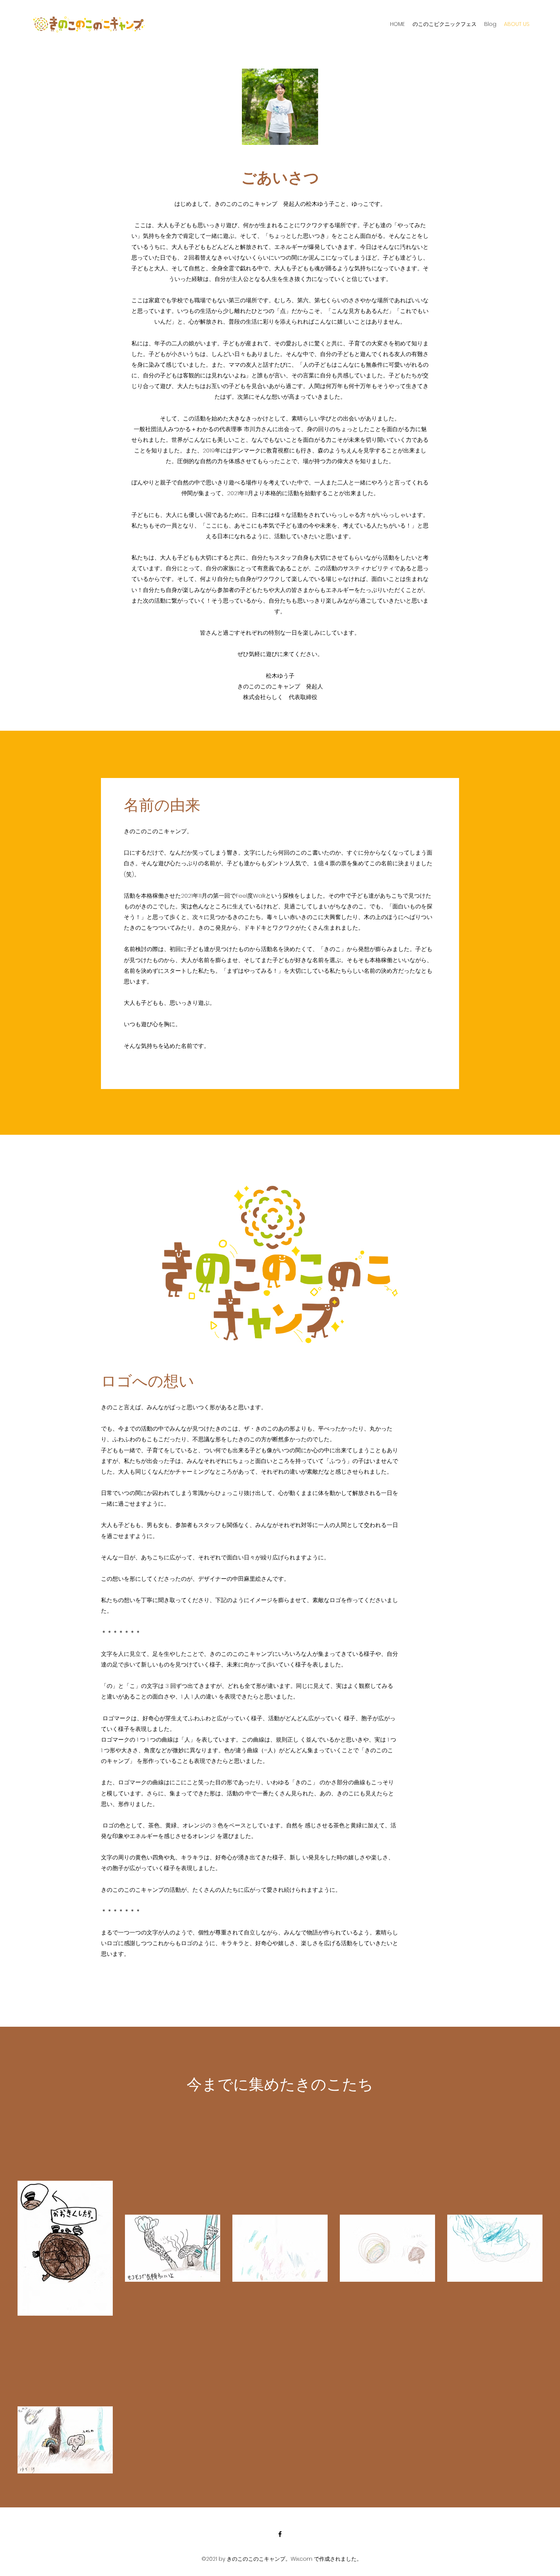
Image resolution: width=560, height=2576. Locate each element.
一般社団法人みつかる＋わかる (174, 429)
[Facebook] (280, 2534)
